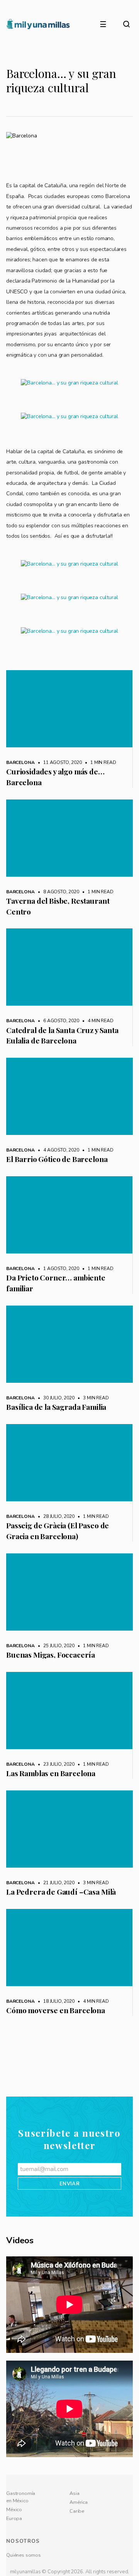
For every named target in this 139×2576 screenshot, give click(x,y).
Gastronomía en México (21, 2517)
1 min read (99, 762)
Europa (14, 2539)
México (14, 2530)
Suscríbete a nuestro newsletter (69, 2159)
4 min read (97, 1021)
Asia (74, 2513)
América (79, 2522)
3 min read (92, 1398)
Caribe (77, 2531)
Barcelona (20, 762)
